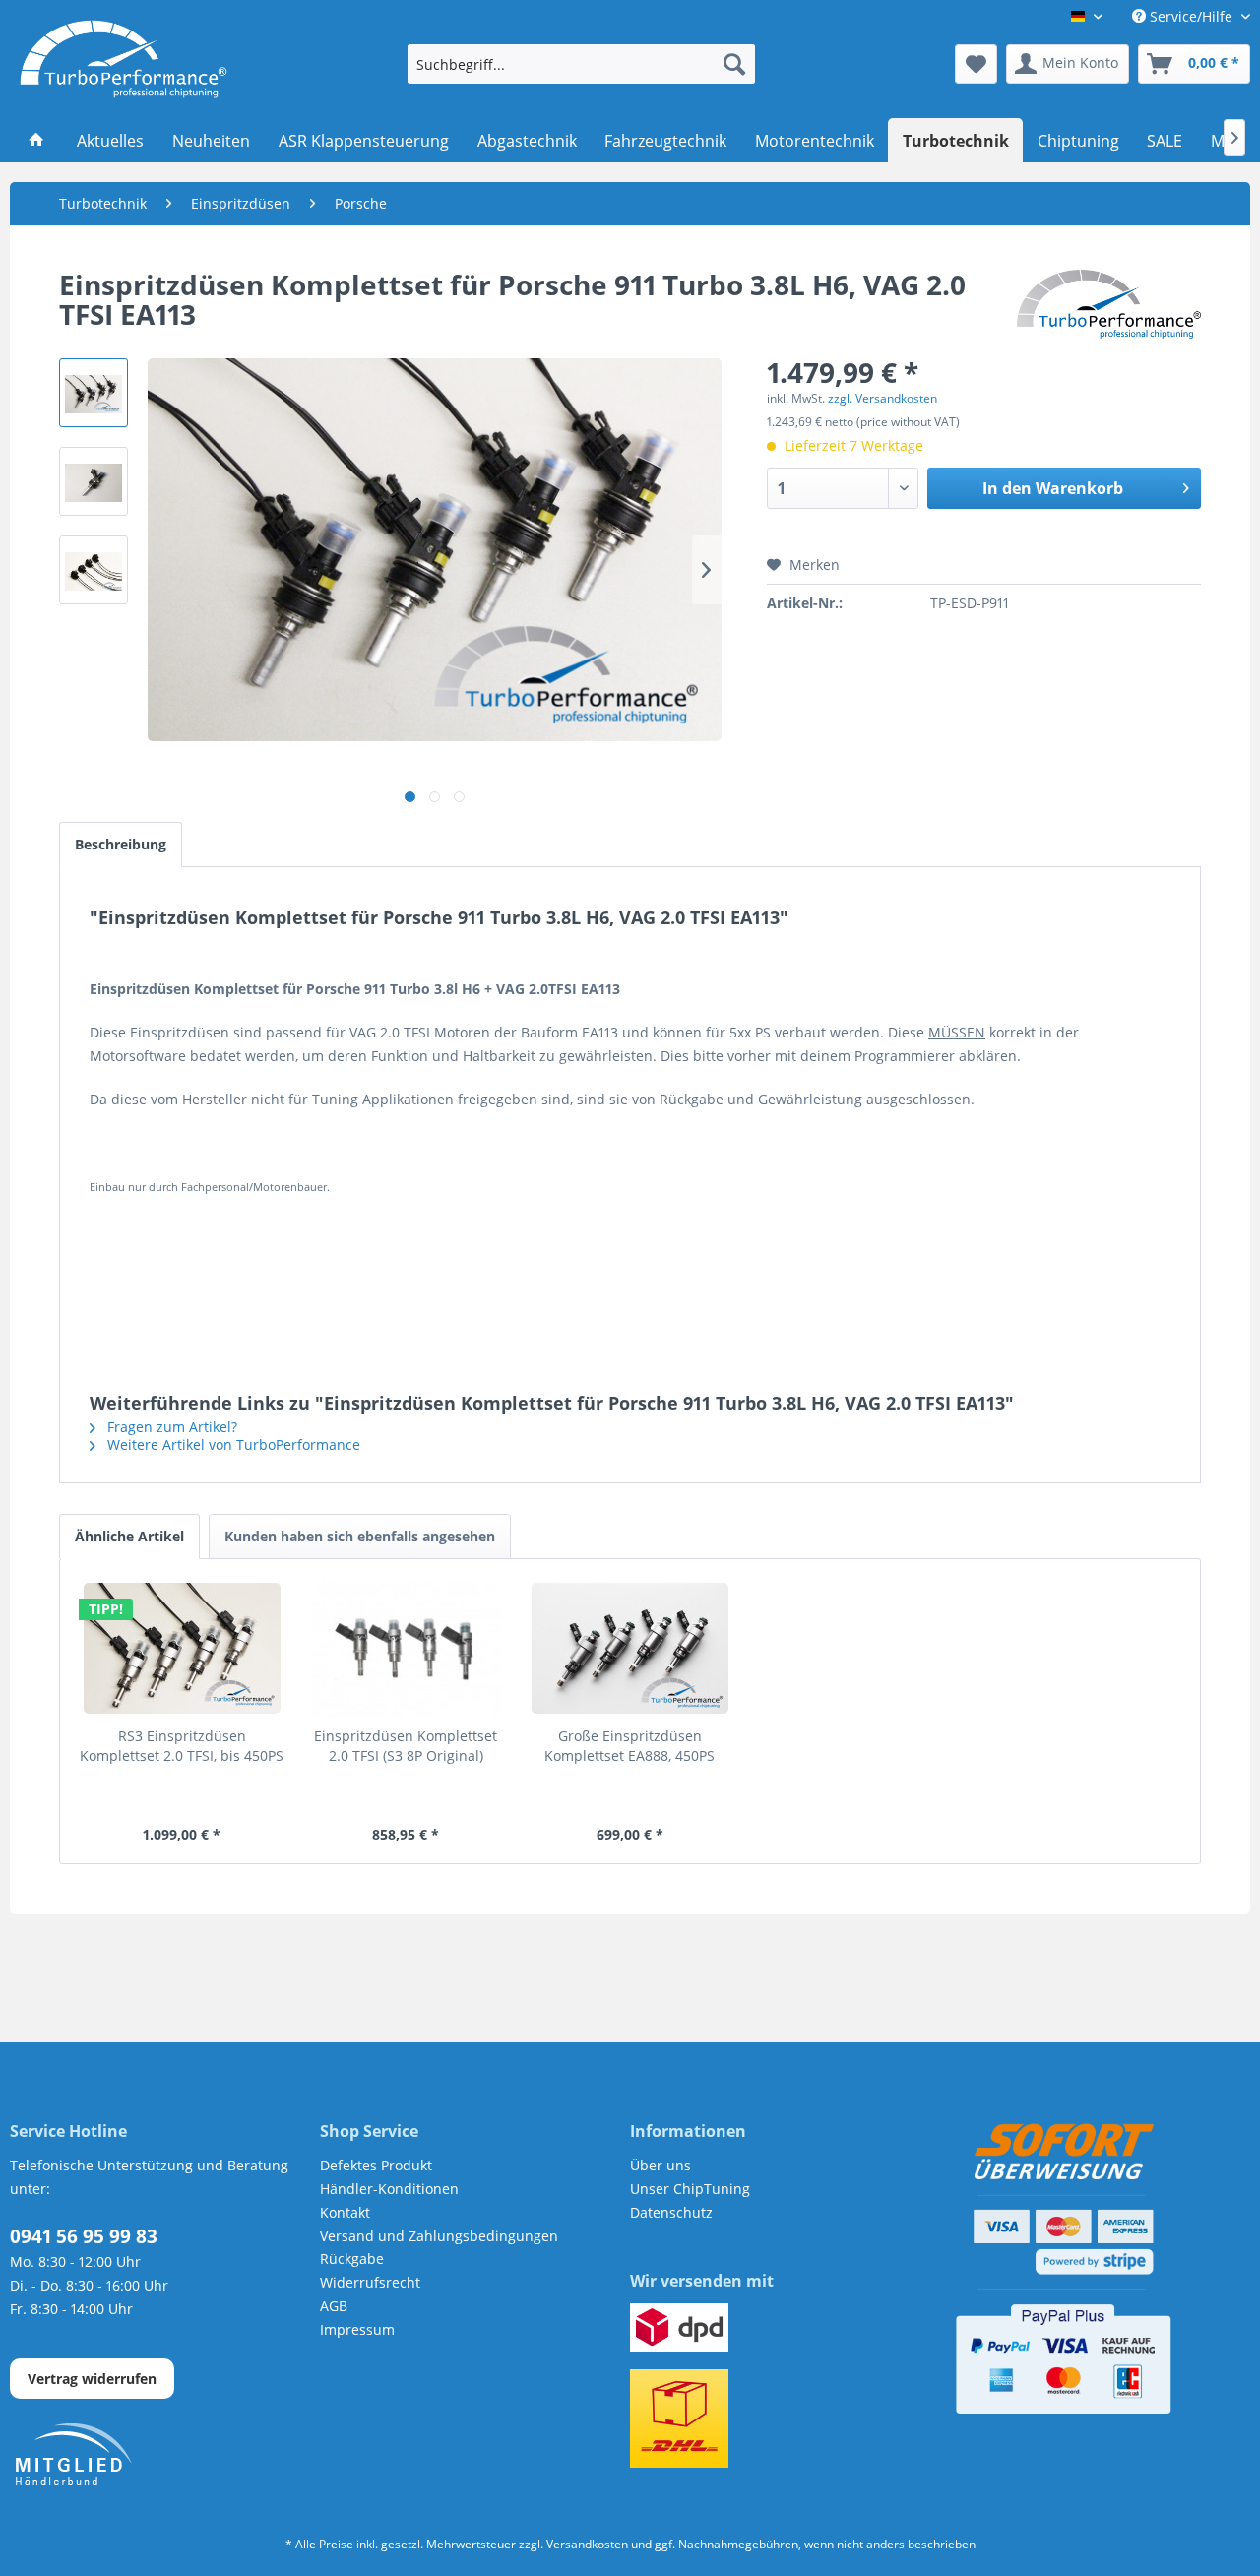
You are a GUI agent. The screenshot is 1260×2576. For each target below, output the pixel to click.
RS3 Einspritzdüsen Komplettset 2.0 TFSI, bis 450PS (182, 1746)
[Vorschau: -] (94, 393)
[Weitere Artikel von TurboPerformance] (1109, 304)
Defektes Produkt (376, 2165)
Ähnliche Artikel (129, 1536)
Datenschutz (671, 2212)
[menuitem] (581, 64)
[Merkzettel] (976, 64)
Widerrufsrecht (370, 2282)
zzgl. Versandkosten (882, 398)
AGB (334, 2306)
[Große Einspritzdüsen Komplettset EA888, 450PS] (630, 1648)
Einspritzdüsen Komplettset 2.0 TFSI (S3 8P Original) (406, 1746)
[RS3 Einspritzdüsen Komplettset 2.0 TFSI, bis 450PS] (182, 1648)
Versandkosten (587, 2544)
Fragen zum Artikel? (170, 1427)
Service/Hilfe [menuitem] (1191, 16)
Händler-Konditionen (389, 2189)
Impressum (357, 2329)
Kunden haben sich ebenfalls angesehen (360, 1536)
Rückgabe (352, 2259)
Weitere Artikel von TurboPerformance (232, 1445)
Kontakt (345, 2212)
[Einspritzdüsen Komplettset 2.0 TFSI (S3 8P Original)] (407, 1648)
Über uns (661, 2165)
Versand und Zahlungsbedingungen (439, 2236)
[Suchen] (734, 64)
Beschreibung (121, 844)
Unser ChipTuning (690, 2189)
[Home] (37, 141)
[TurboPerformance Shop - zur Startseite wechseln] (124, 59)
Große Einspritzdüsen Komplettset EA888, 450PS (630, 1746)
